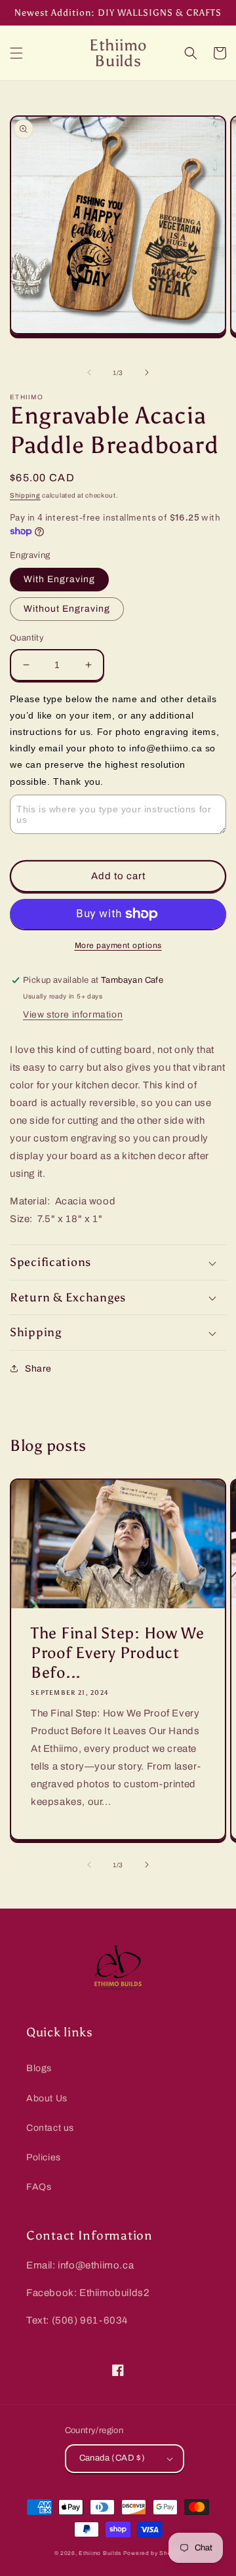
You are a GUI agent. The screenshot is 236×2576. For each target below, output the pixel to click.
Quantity (27, 638)
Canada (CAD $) (112, 2458)
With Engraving (59, 579)
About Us (47, 2098)
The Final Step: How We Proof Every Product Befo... (118, 1653)
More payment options (118, 945)
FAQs (39, 2187)
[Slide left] (89, 372)
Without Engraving (67, 609)
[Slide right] (147, 372)
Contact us (50, 2128)
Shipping (25, 495)
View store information (73, 1015)
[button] (16, 53)
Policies (44, 2157)
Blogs (39, 2068)
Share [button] (38, 1369)
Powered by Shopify (153, 2553)
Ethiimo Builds (100, 2553)
